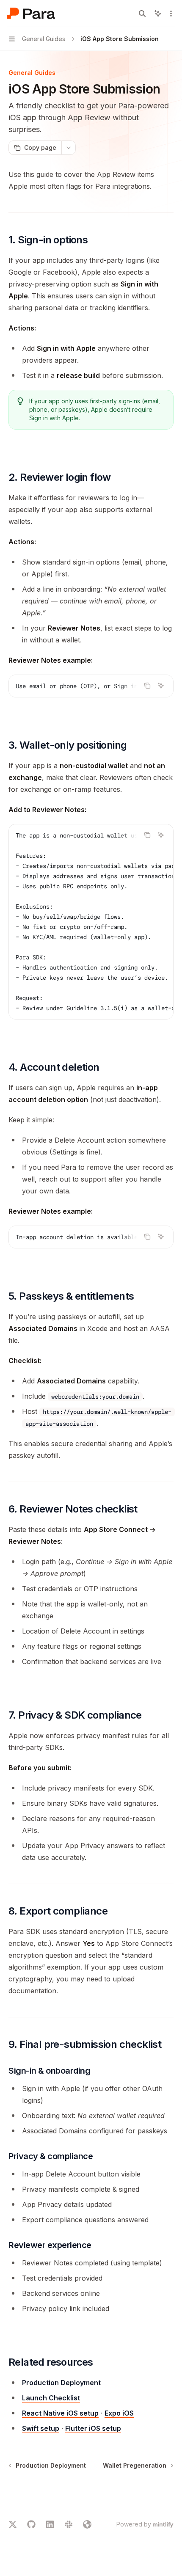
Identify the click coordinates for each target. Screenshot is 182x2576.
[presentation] (91, 686)
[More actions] (171, 14)
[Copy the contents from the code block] (147, 686)
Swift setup (41, 2428)
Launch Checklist (51, 2398)
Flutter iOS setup (93, 2428)
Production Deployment (61, 2383)
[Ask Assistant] (161, 686)
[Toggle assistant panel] (158, 14)
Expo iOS (119, 2413)
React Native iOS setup (60, 2413)
